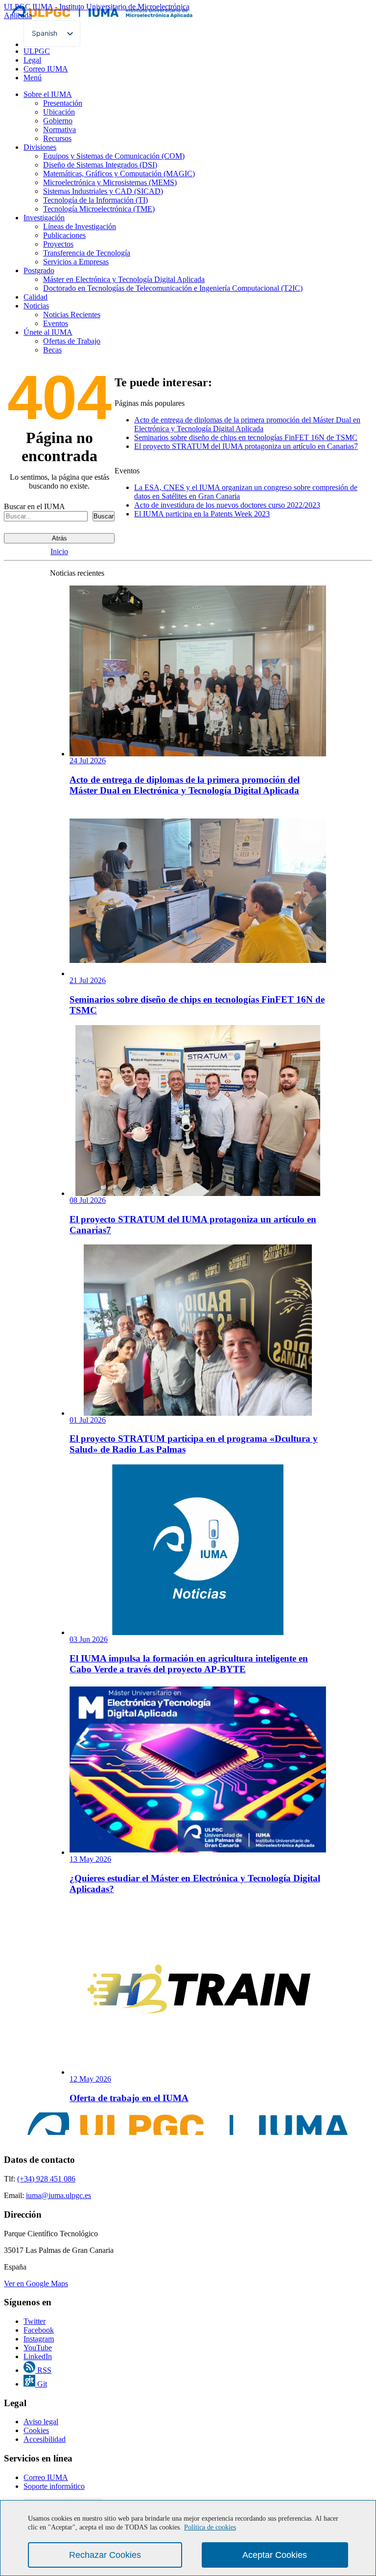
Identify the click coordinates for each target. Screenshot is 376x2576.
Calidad (35, 297)
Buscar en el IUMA (35, 506)
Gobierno (58, 121)
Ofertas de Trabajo (72, 341)
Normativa (59, 129)
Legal (32, 60)
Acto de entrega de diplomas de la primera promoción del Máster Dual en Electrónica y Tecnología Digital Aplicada (247, 424)
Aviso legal (41, 2422)
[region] (188, 2538)
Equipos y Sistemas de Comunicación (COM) (114, 156)
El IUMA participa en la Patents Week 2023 (202, 514)
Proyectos (58, 244)
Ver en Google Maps (36, 2283)
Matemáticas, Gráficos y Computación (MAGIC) (119, 174)
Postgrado (39, 270)
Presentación (63, 103)
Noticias (36, 306)
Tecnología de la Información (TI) (95, 200)
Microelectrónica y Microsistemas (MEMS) (110, 182)
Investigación (44, 218)
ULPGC (37, 51)
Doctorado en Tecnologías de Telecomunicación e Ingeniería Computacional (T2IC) (173, 288)
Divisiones (40, 147)
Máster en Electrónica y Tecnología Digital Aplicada (124, 279)
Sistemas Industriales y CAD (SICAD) (103, 191)
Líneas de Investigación (80, 226)
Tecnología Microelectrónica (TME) (99, 209)
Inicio (59, 551)
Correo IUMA (46, 69)
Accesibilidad (45, 2439)
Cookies (36, 2430)
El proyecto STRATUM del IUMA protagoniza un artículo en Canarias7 (246, 446)
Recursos (57, 138)
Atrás (59, 538)
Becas (52, 350)
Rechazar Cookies (105, 2555)
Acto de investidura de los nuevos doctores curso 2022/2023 (227, 505)
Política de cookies (210, 2527)
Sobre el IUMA (48, 94)
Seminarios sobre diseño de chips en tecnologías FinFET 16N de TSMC (246, 437)
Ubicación (59, 112)
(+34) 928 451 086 (46, 2179)
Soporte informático (54, 2486)
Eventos (56, 323)
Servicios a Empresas (76, 262)
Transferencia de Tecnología (87, 253)
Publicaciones (64, 235)
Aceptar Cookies (275, 2555)
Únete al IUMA (48, 332)
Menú (33, 78)
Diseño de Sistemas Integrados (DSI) (100, 165)
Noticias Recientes (72, 315)
